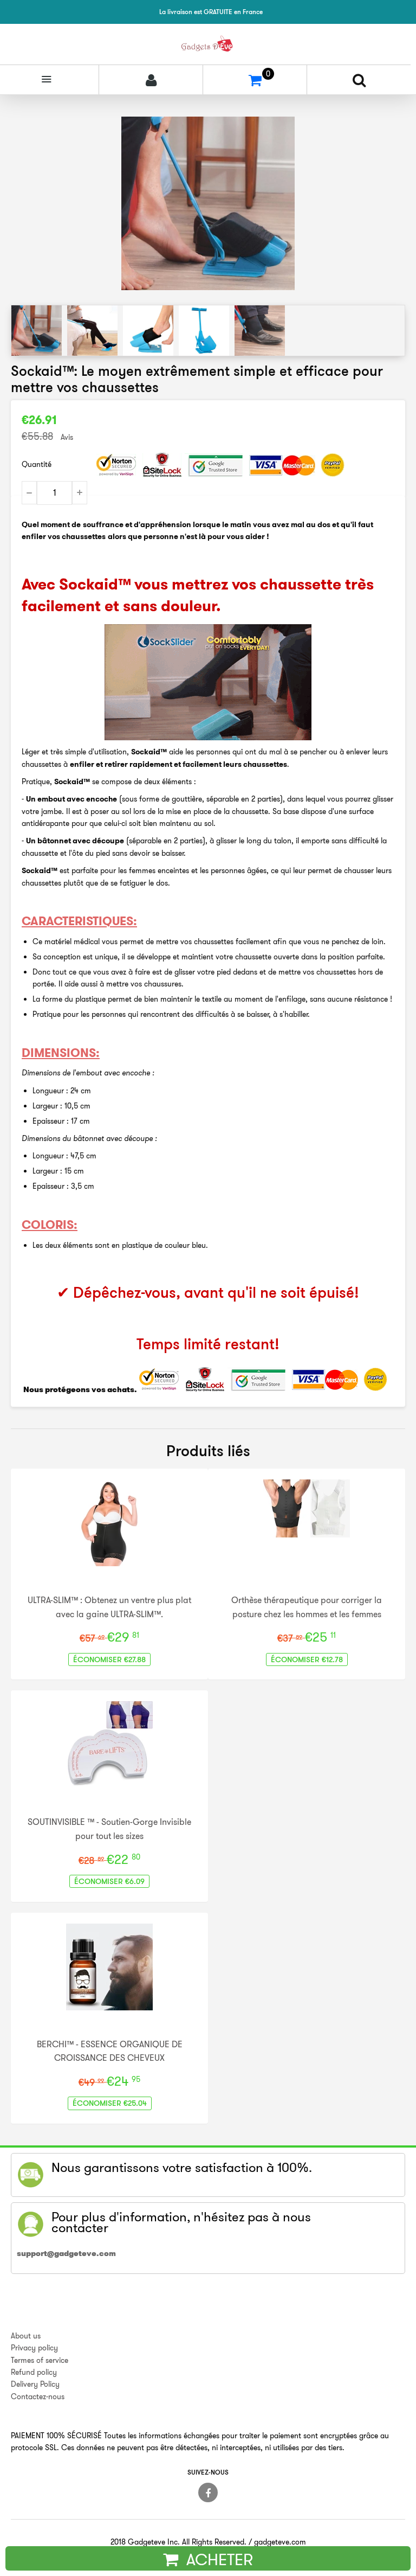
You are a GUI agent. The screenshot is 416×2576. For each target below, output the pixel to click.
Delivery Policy (35, 2384)
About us (26, 2336)
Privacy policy (34, 2348)
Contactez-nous (38, 2396)
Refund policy (34, 2372)
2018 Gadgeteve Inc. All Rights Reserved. (178, 2542)
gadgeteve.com (280, 2542)
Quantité (37, 464)
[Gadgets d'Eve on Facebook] (208, 2492)
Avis (67, 437)
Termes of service (40, 2360)
